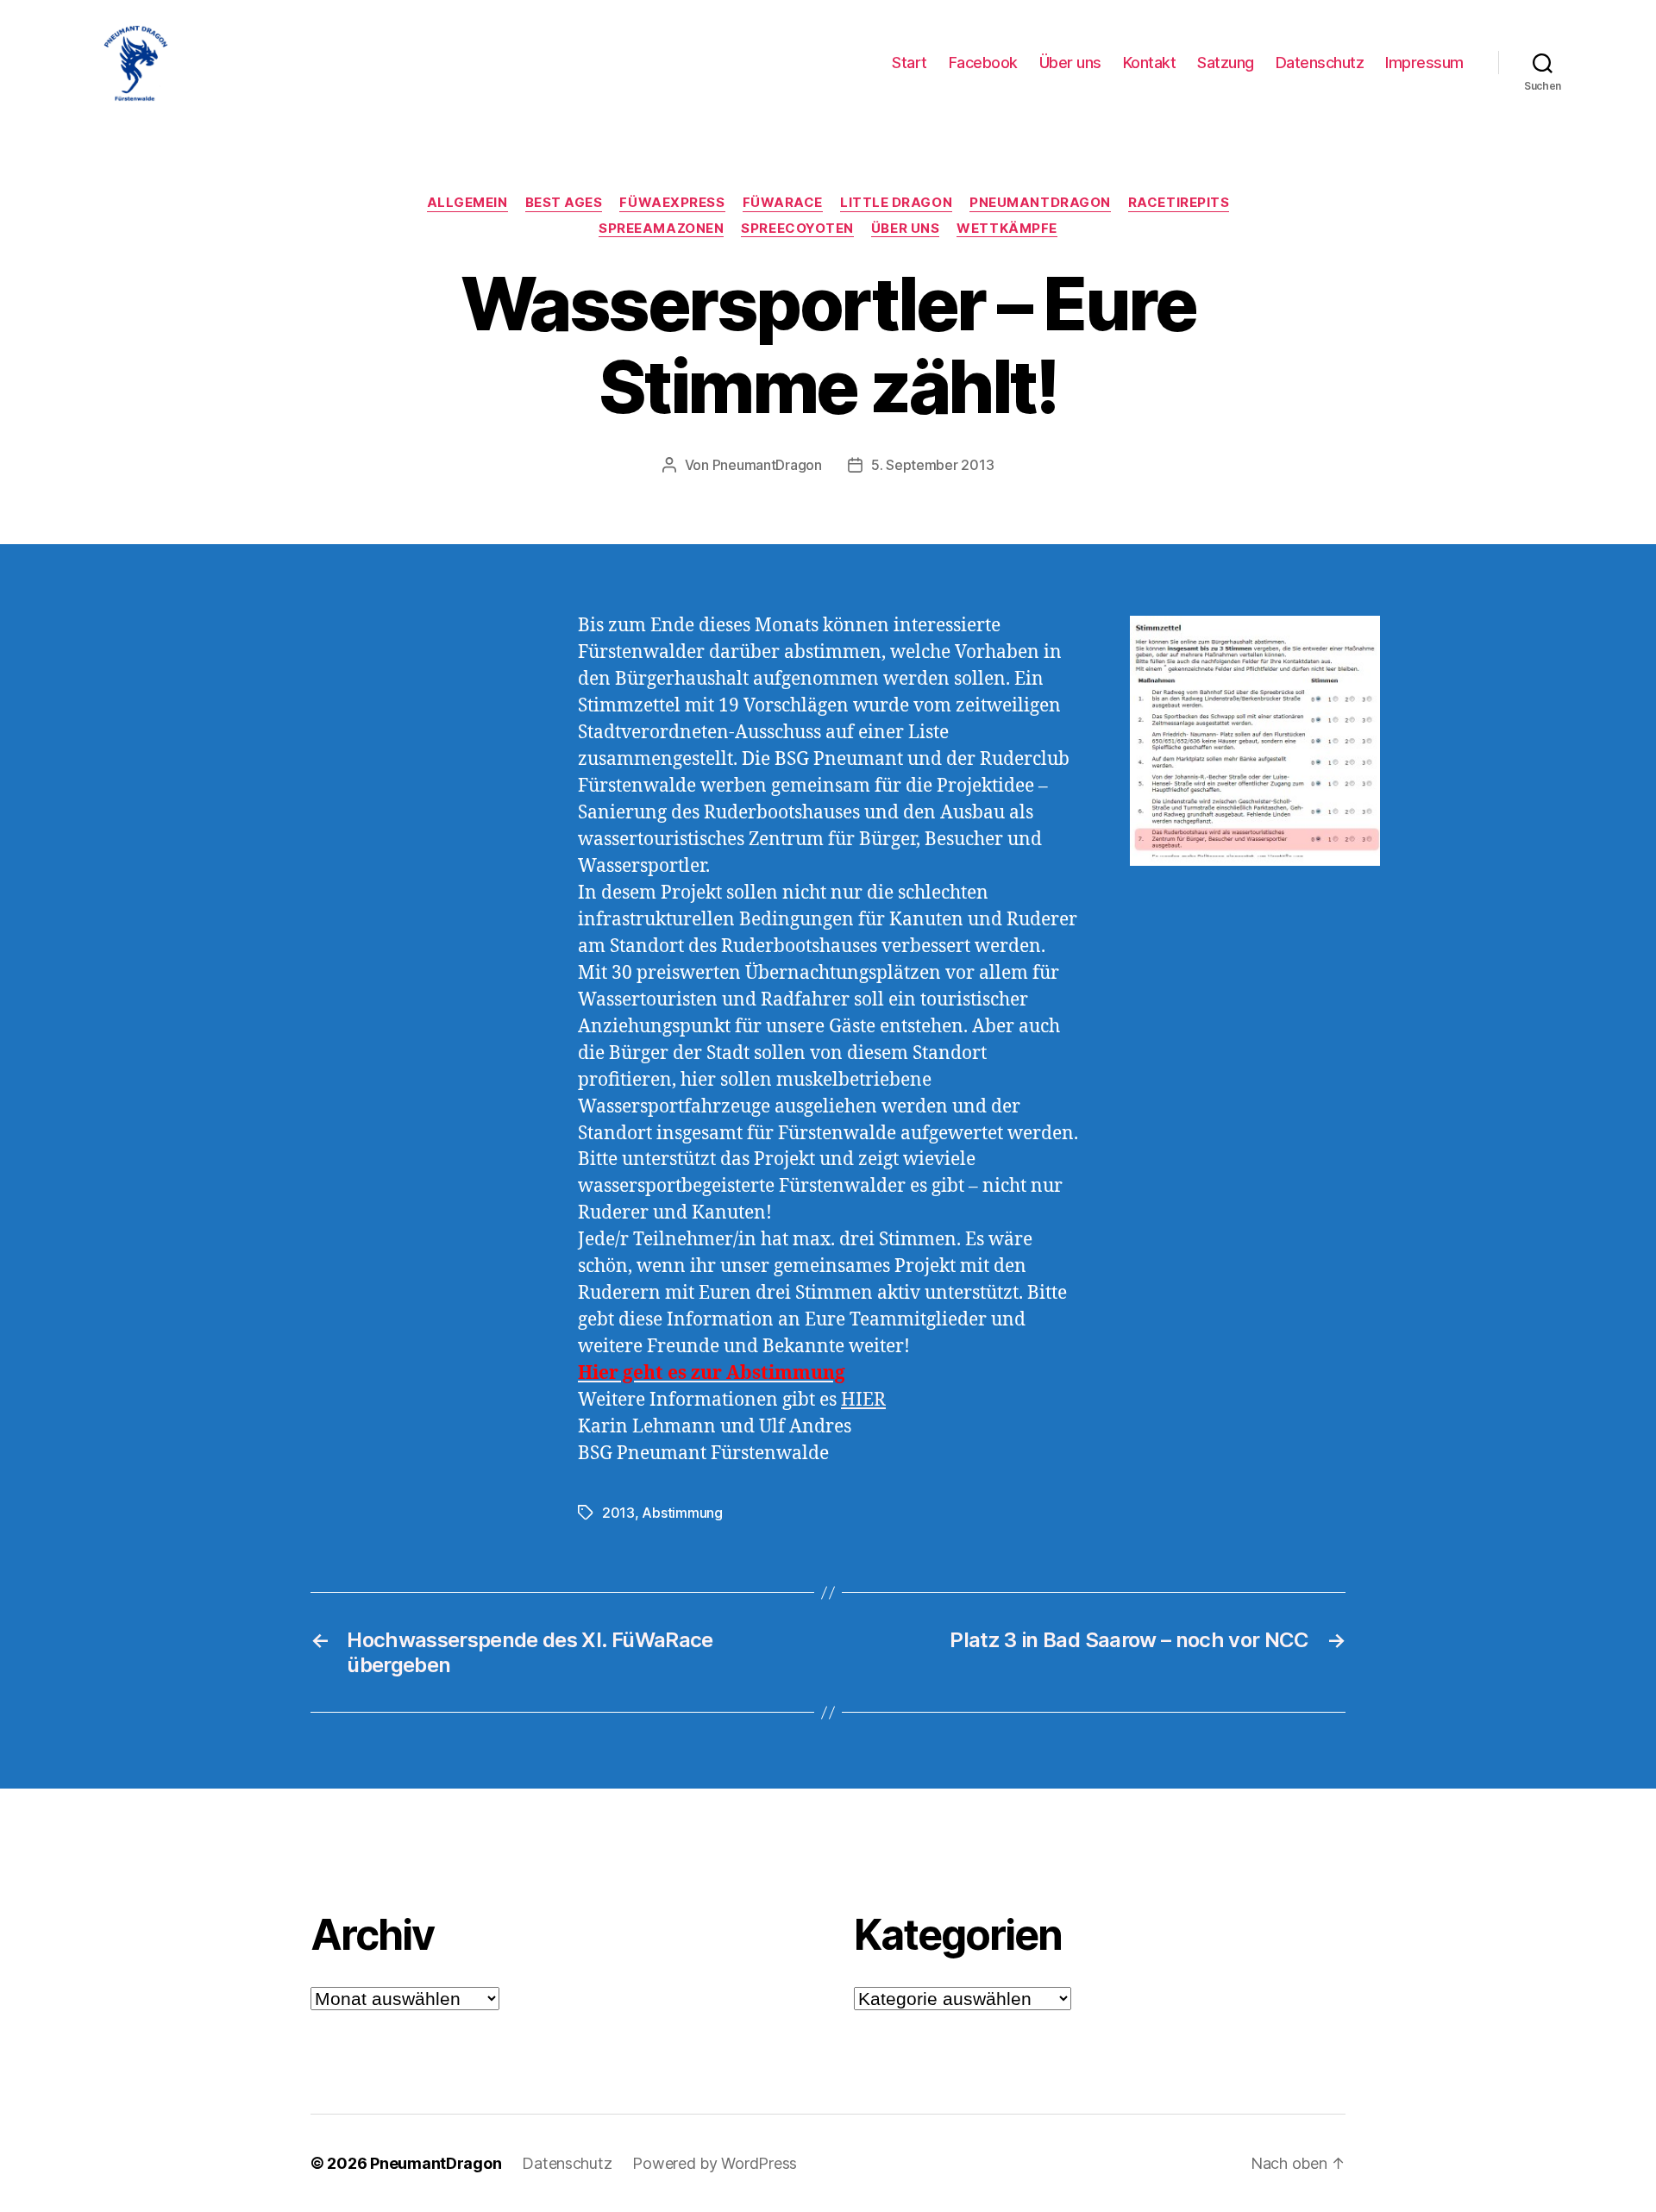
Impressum (1424, 63)
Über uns (1070, 63)
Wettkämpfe (1007, 229)
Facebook (983, 63)
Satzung (1226, 63)
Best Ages (564, 203)
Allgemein (467, 203)
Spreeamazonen (661, 229)
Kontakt (1150, 63)
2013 (618, 1513)
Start (910, 63)
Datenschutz (1320, 63)
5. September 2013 (932, 465)
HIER (863, 1400)
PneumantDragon (1040, 203)
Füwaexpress (672, 203)
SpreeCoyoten (797, 229)
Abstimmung (682, 1513)
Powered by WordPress (715, 2163)
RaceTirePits (1179, 203)
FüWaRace (783, 203)
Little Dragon (896, 203)
